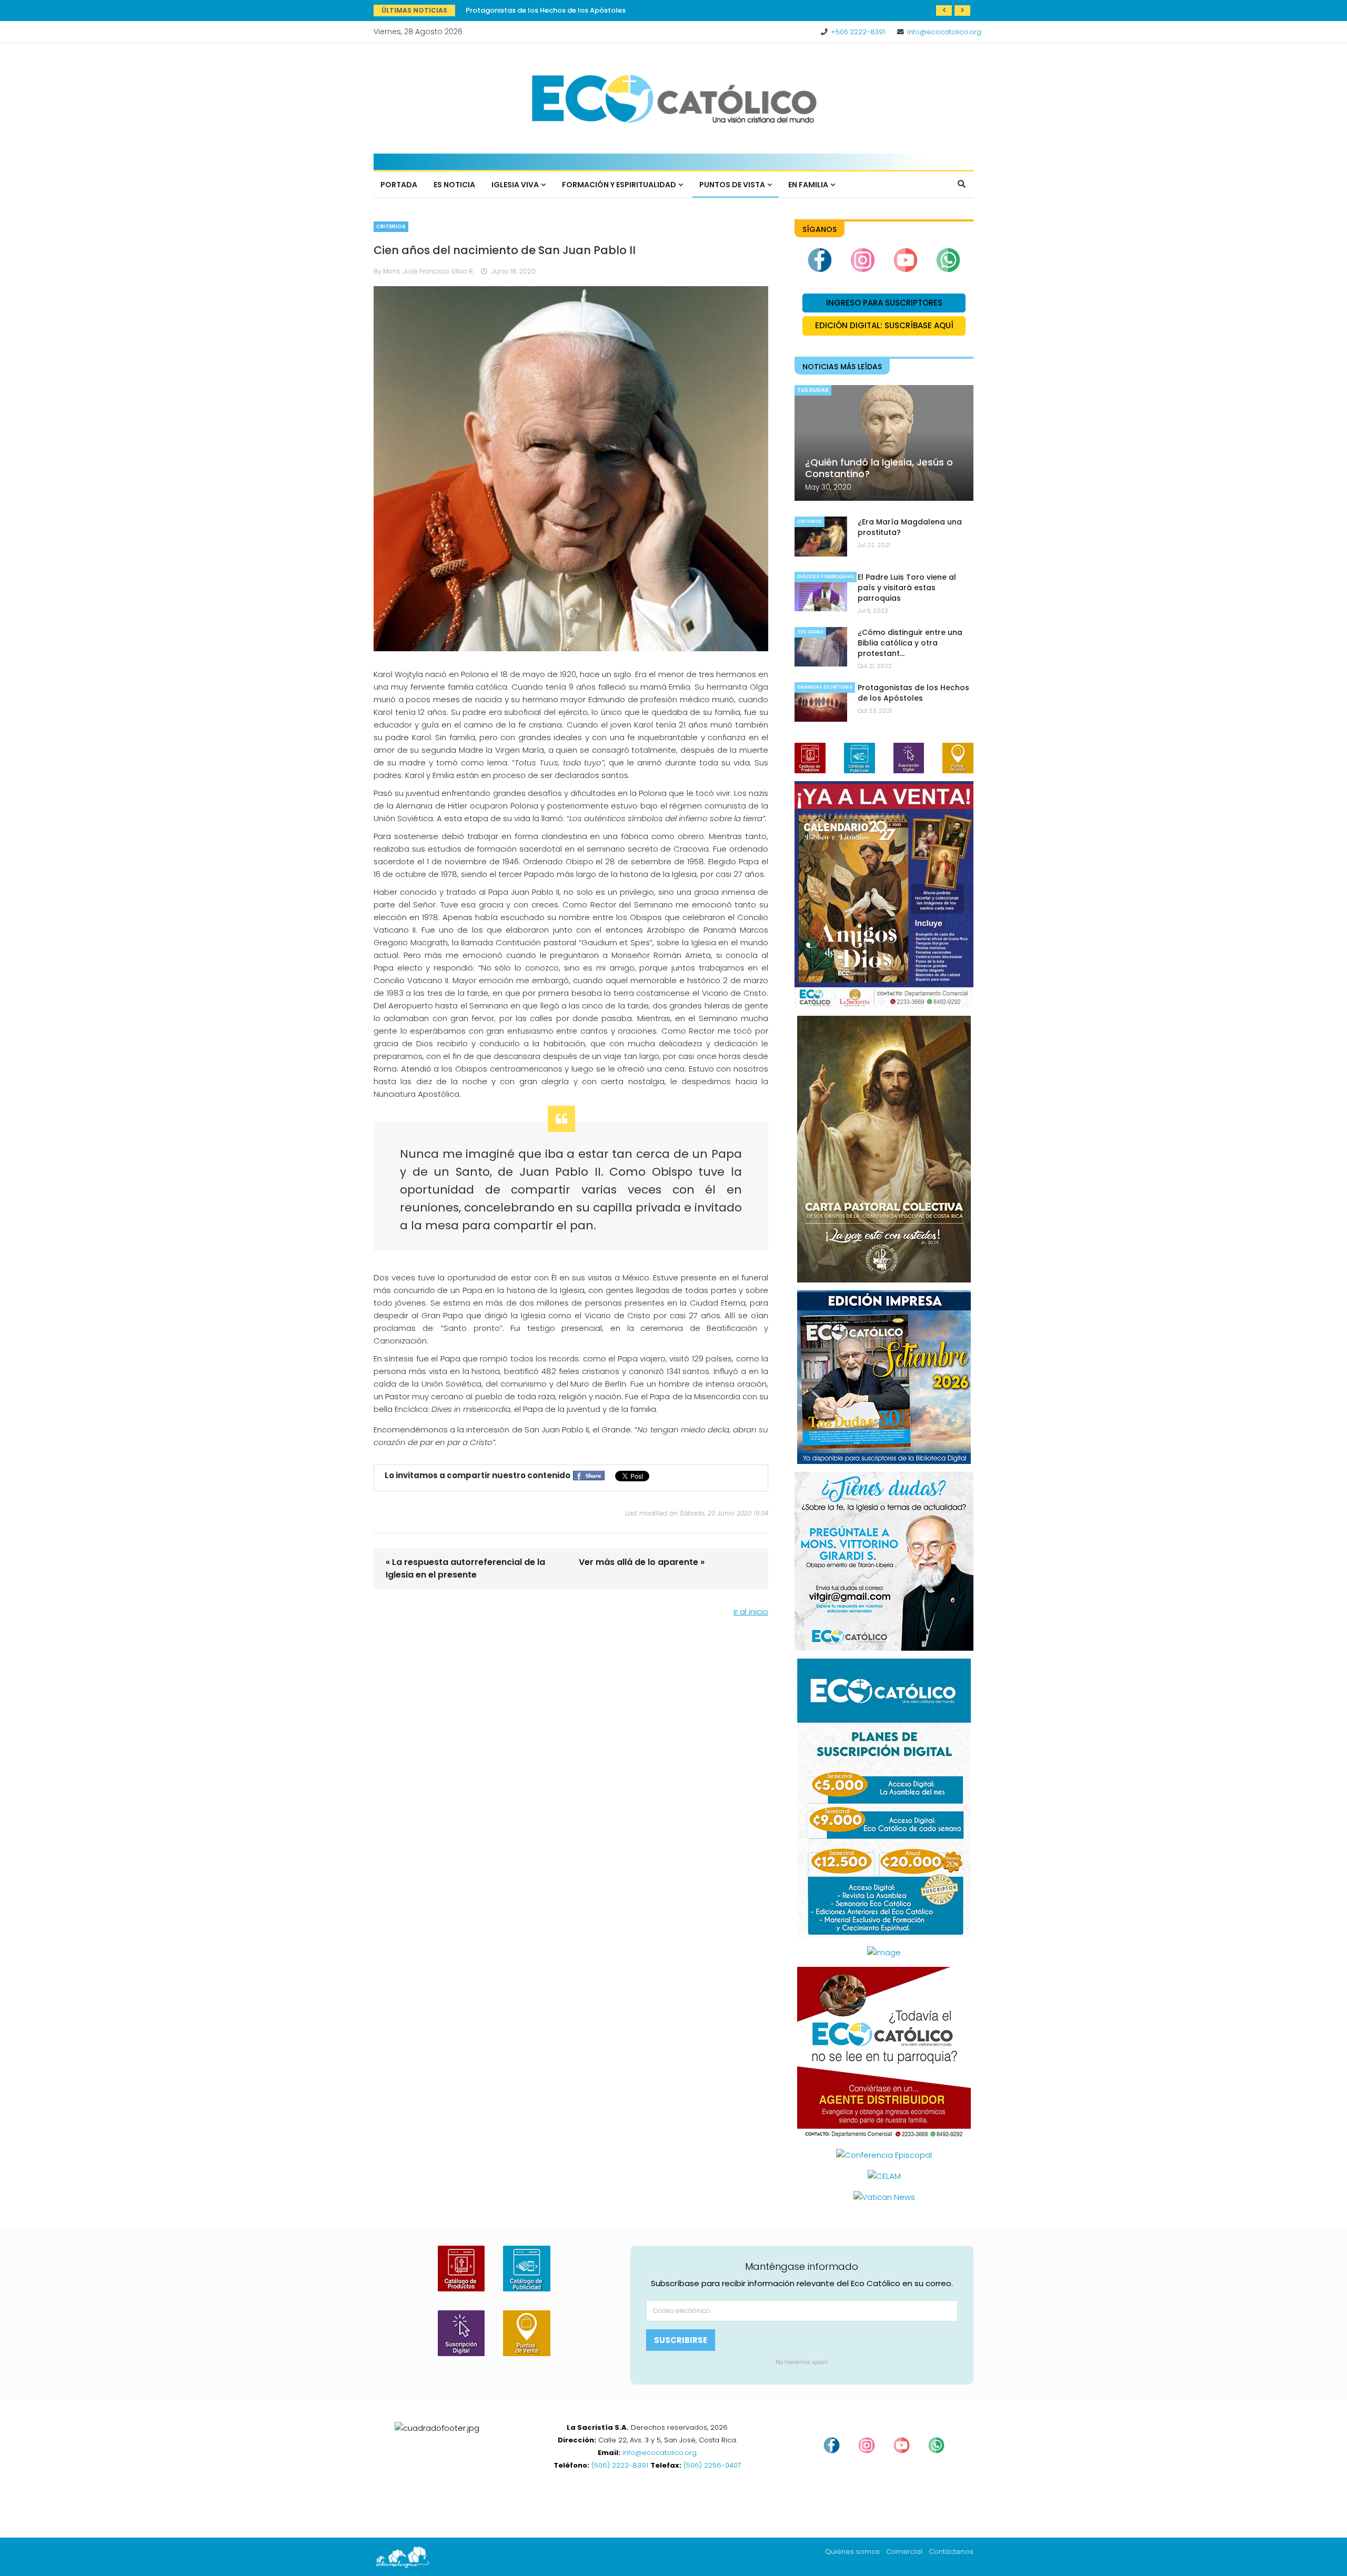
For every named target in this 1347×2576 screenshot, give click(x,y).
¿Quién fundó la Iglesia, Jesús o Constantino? (879, 468)
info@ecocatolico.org (944, 32)
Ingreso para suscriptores (884, 303)
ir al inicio (751, 1612)
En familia (808, 185)
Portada (399, 185)
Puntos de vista (732, 185)
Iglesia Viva (515, 185)
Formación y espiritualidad (619, 185)
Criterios (391, 226)
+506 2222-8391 (858, 32)
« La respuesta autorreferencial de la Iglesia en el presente (465, 1568)
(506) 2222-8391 (620, 2465)
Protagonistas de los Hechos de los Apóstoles (913, 693)
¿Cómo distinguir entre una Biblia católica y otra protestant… (910, 643)
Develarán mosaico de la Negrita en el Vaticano (549, 10)
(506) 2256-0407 (712, 2465)
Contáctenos (951, 2552)
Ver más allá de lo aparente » (642, 1562)
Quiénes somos (852, 2552)
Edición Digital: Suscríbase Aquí (884, 325)
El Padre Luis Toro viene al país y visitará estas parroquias (907, 588)
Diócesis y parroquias (826, 577)
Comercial (904, 2552)
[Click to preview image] (571, 469)
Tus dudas (813, 390)
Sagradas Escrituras (825, 687)
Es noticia (454, 185)
